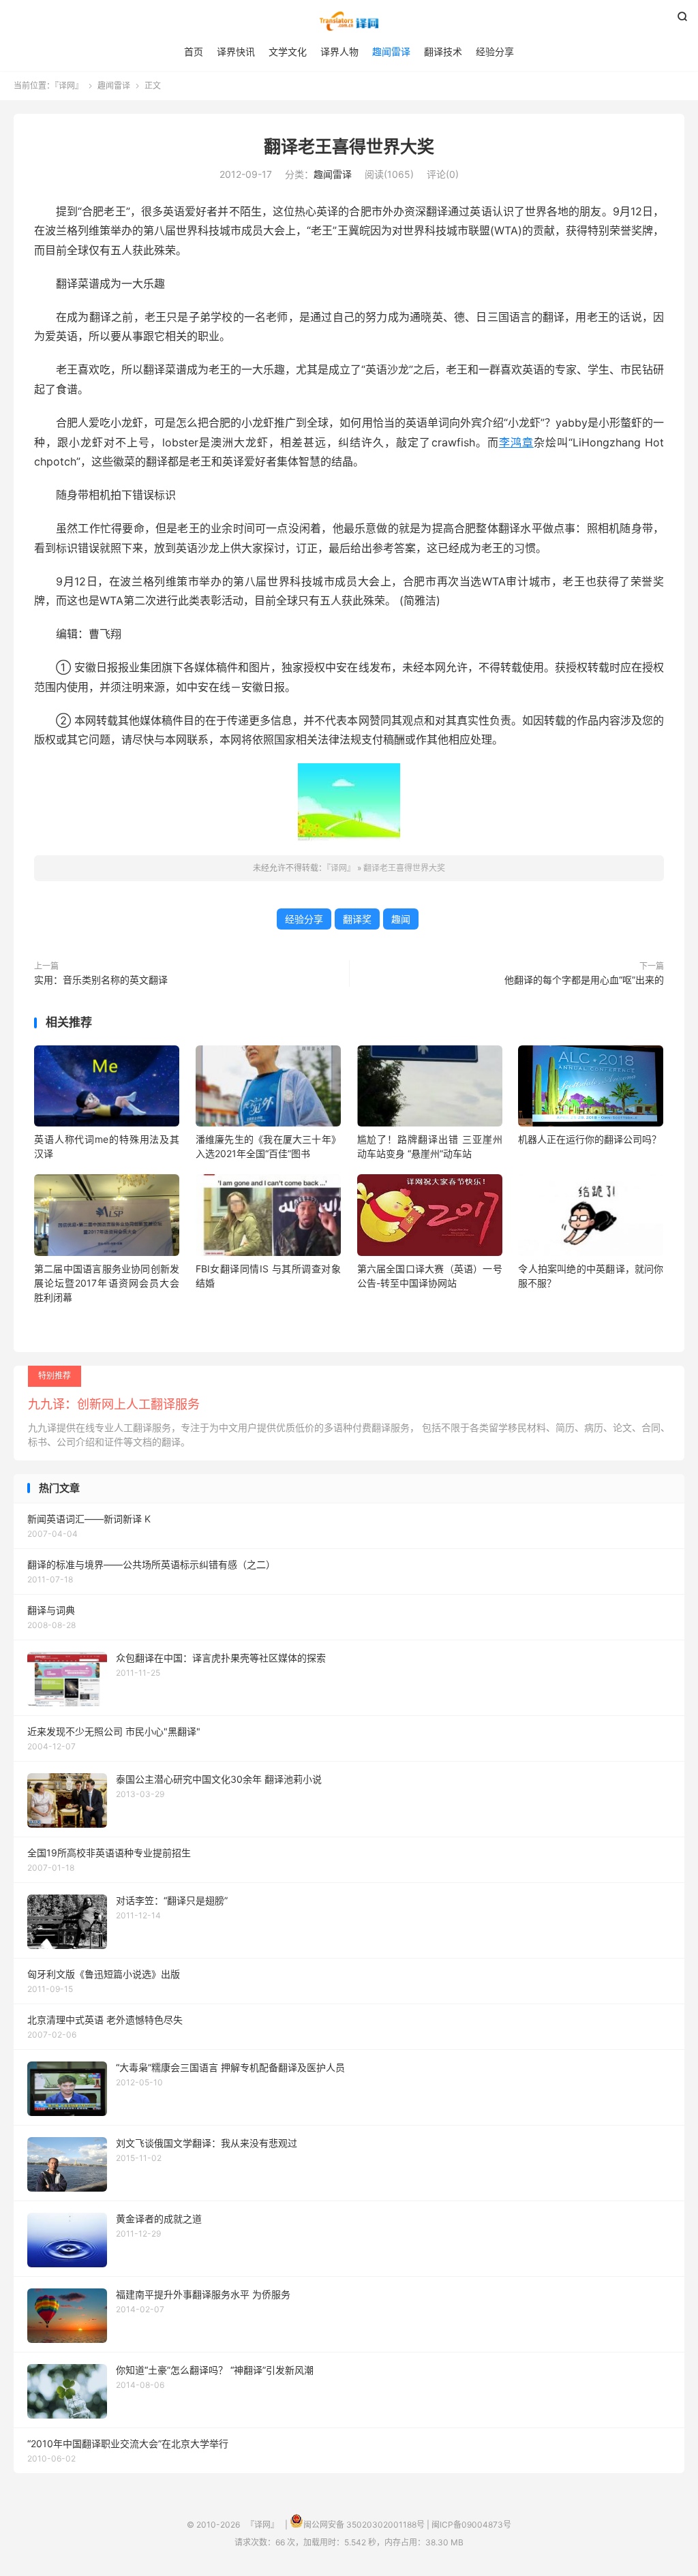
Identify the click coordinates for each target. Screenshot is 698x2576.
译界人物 (339, 51)
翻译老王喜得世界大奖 (349, 147)
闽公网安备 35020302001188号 (364, 2525)
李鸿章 (516, 442)
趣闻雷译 (391, 51)
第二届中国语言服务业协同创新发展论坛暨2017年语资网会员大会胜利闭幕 (107, 1283)
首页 (194, 51)
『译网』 (349, 21)
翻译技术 (443, 51)
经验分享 (495, 51)
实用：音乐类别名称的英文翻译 (101, 980)
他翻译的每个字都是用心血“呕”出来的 (584, 980)
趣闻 (401, 919)
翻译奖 (357, 919)
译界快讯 (236, 51)
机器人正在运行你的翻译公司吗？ (590, 1139)
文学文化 (288, 51)
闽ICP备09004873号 (471, 2525)
